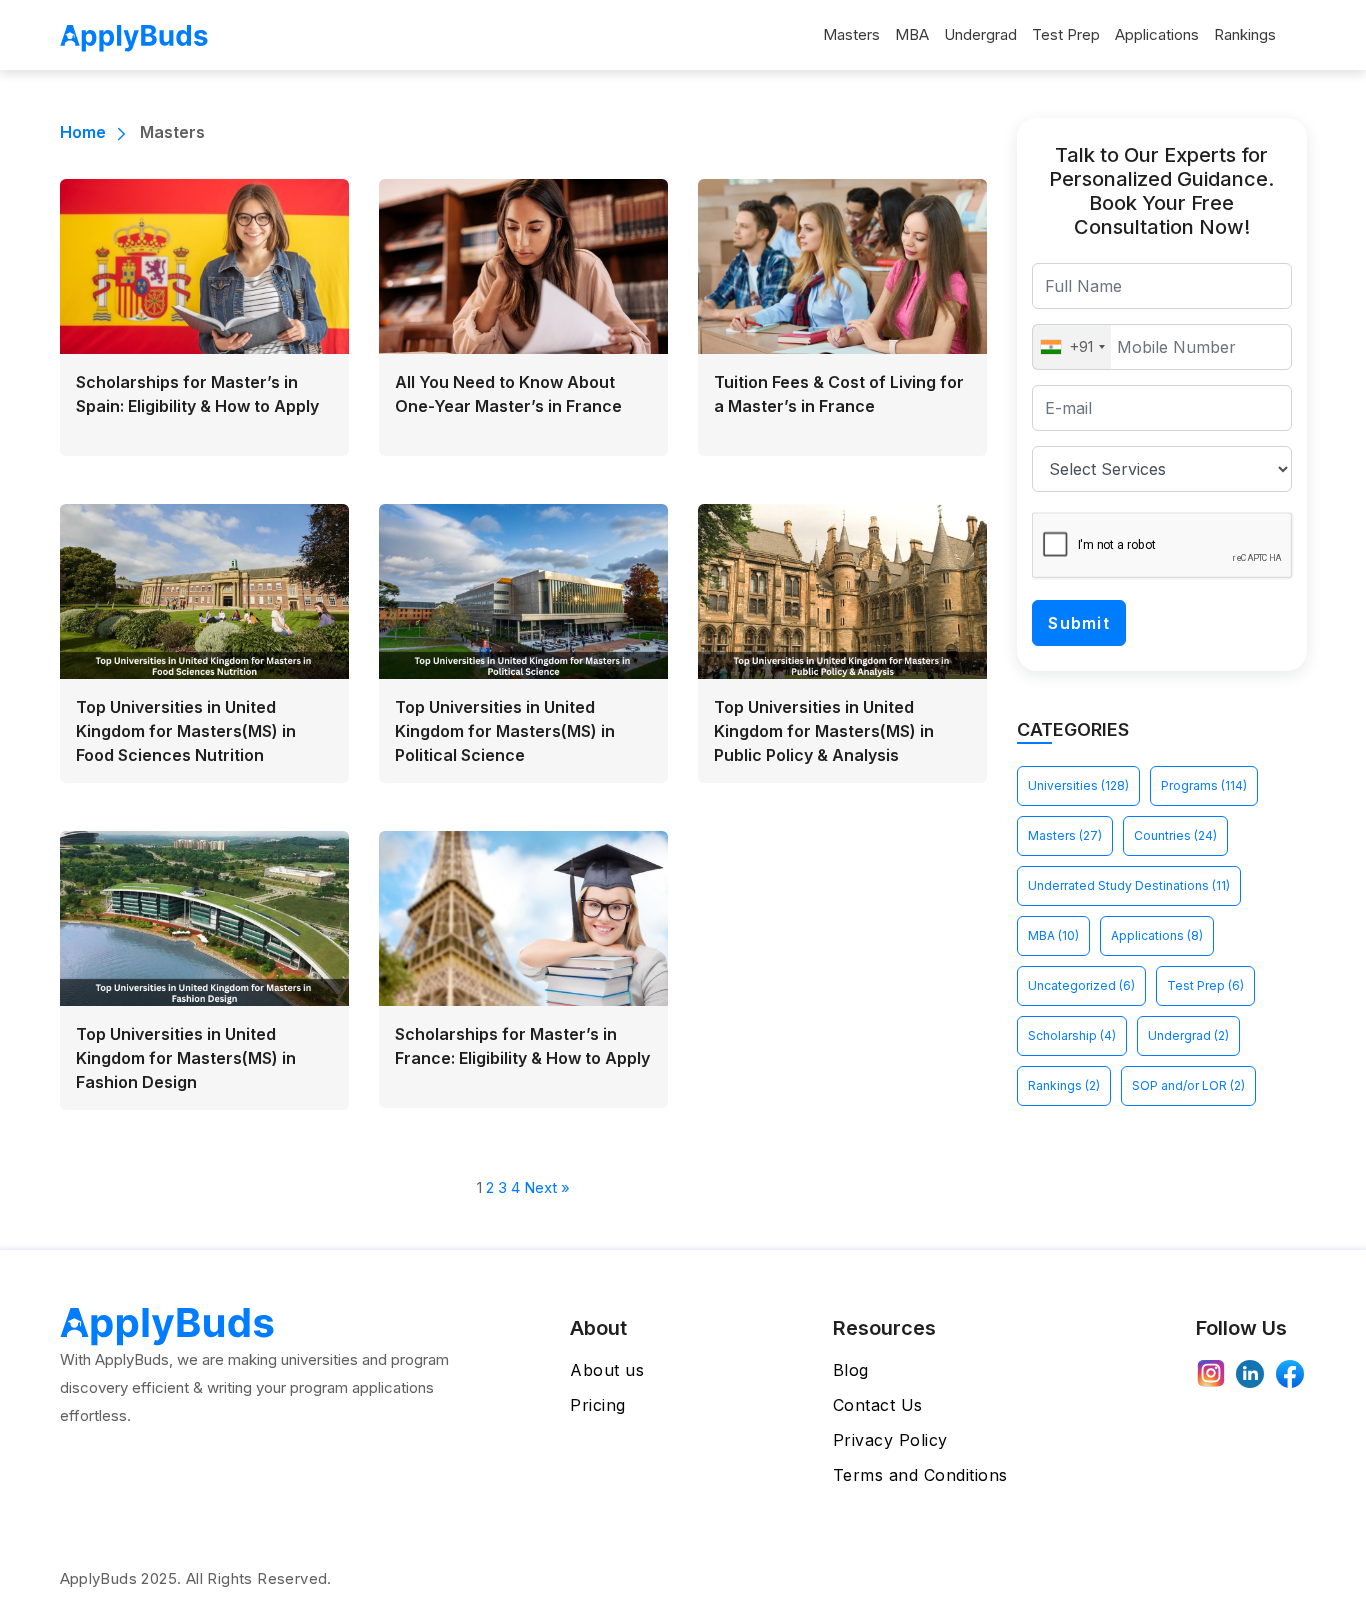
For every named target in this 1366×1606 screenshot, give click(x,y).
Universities (1078, 785)
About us (607, 1370)
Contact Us (878, 1405)
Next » (547, 1187)
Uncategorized (1081, 985)
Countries (1175, 835)
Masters (851, 34)
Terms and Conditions (920, 1475)
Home (83, 132)
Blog (851, 1370)
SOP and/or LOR (1188, 1085)
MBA (912, 34)
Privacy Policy (890, 1440)
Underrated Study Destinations (1129, 885)
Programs (1204, 785)
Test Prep (1066, 34)
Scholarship (1072, 1035)
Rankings (1245, 34)
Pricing (598, 1405)
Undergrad (980, 34)
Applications (1157, 34)
